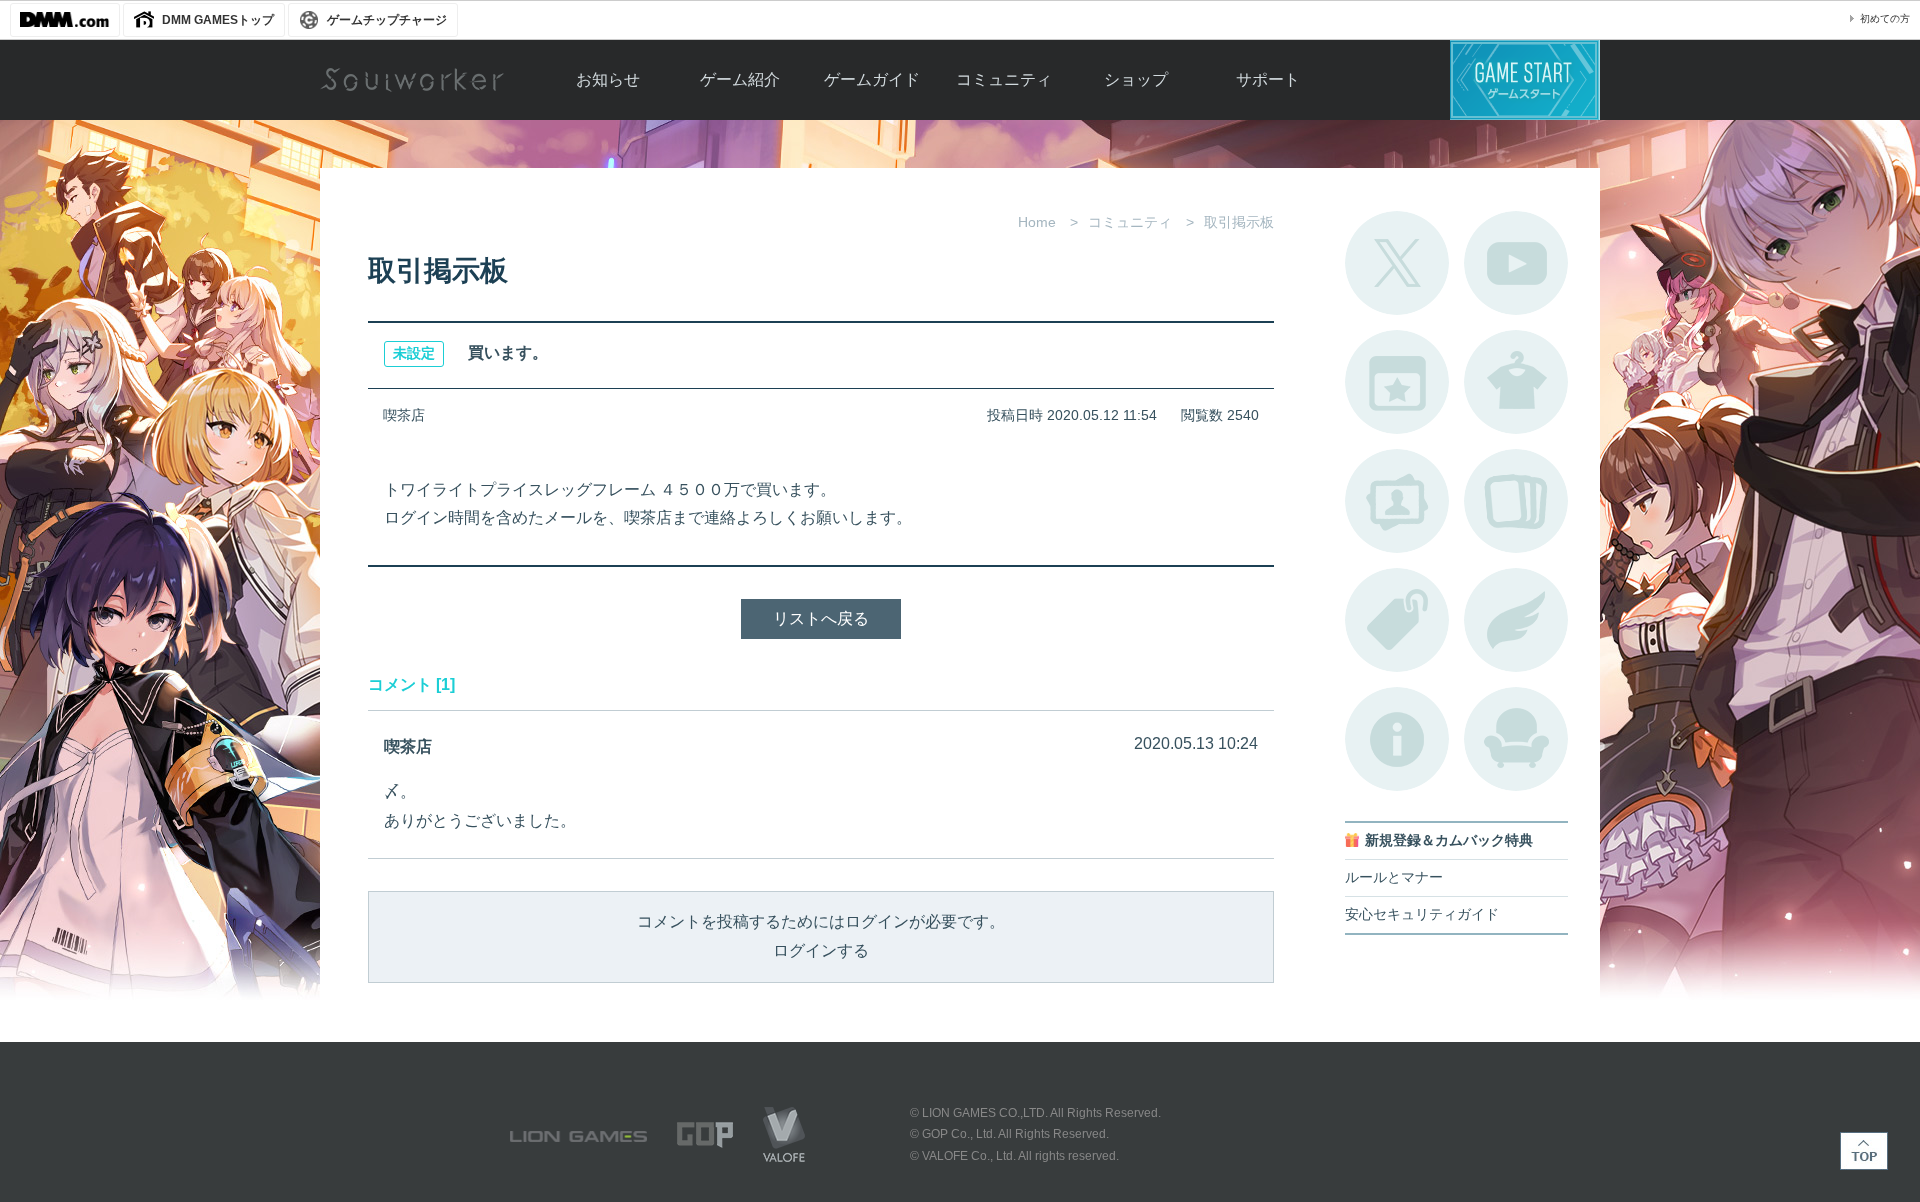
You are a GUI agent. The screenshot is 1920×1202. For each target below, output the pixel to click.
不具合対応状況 (1397, 739)
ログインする (821, 950)
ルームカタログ (1516, 739)
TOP (1864, 1151)
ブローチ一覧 (1516, 620)
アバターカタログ (1516, 382)
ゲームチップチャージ (387, 20)
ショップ (1136, 79)
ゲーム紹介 (740, 79)
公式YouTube (1516, 263)
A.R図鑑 (1516, 501)
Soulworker (412, 80)
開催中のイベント (1397, 382)
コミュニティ (1004, 79)
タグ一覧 (1397, 620)
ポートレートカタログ (1397, 501)
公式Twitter (1397, 263)
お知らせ (608, 79)
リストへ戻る (821, 618)
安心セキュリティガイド (1422, 914)
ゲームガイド (872, 79)
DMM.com (65, 20)
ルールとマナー (1394, 877)
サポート (1268, 79)
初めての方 (1885, 18)
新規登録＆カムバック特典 (1449, 840)
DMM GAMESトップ (218, 20)
